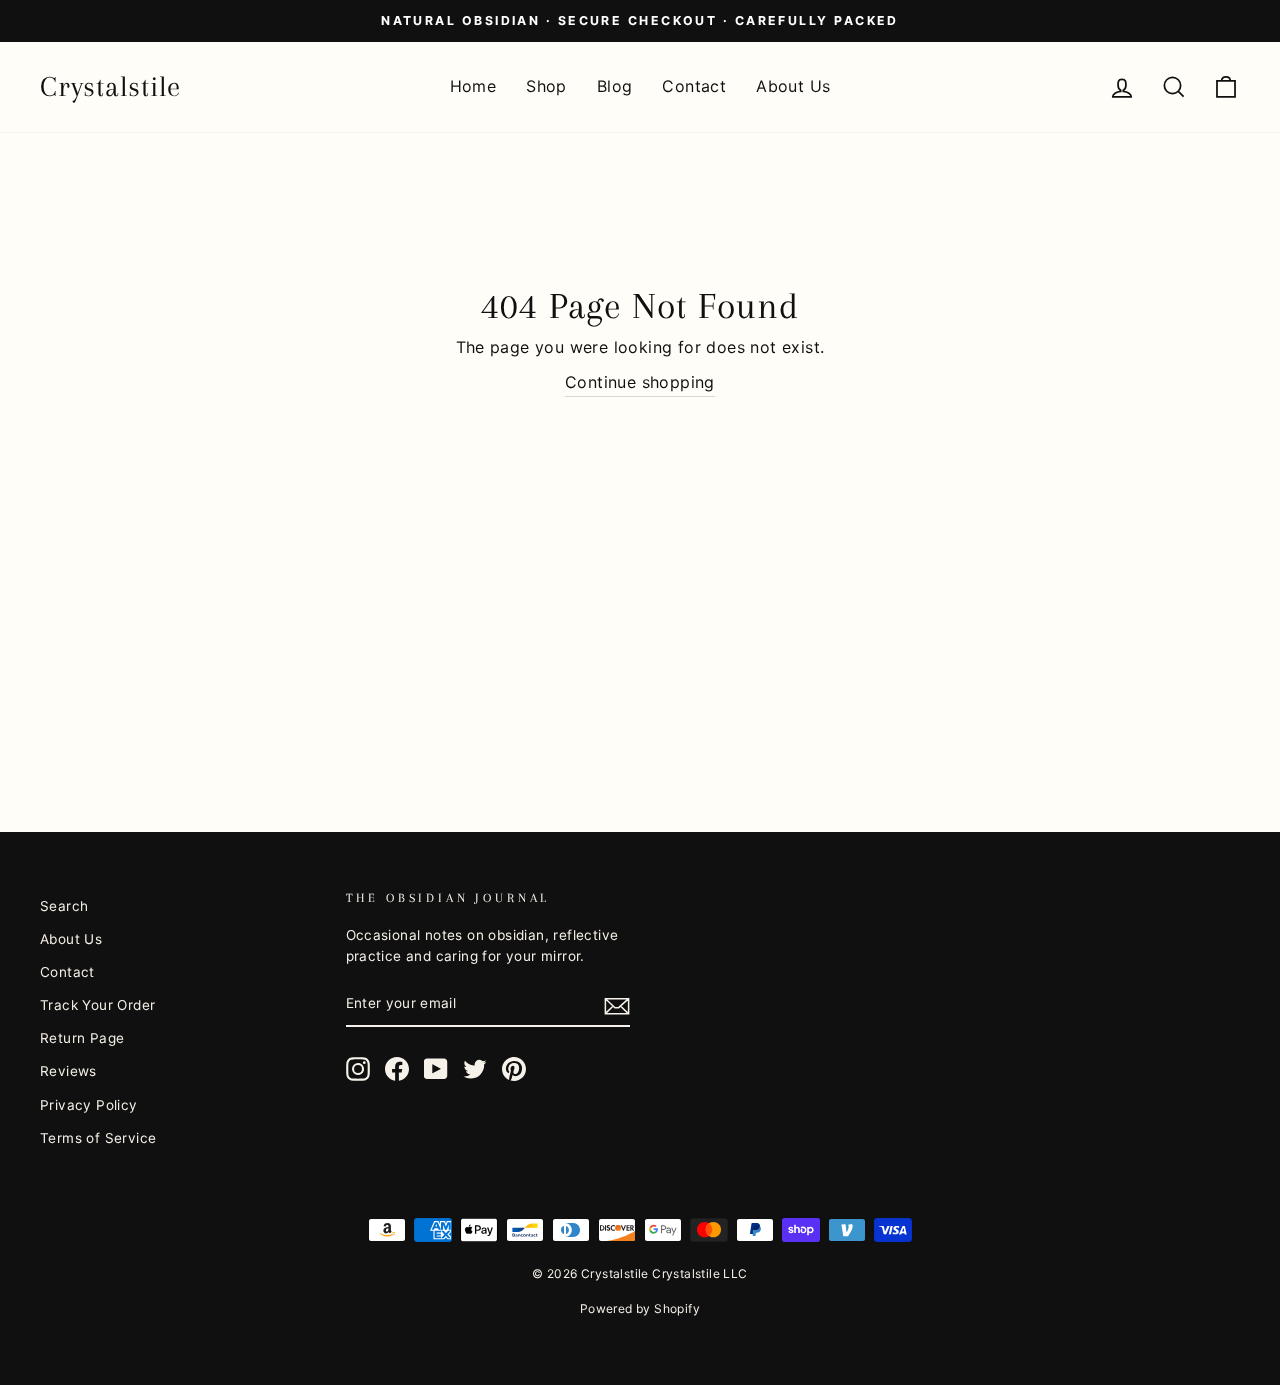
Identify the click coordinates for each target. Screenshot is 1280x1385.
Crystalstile (110, 86)
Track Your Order (97, 1005)
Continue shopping (640, 382)
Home (473, 86)
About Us (793, 86)
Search (64, 906)
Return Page (82, 1038)
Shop (546, 86)
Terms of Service (98, 1138)
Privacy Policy (89, 1105)
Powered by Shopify (640, 1308)
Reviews (68, 1071)
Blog (615, 86)
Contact (694, 86)
